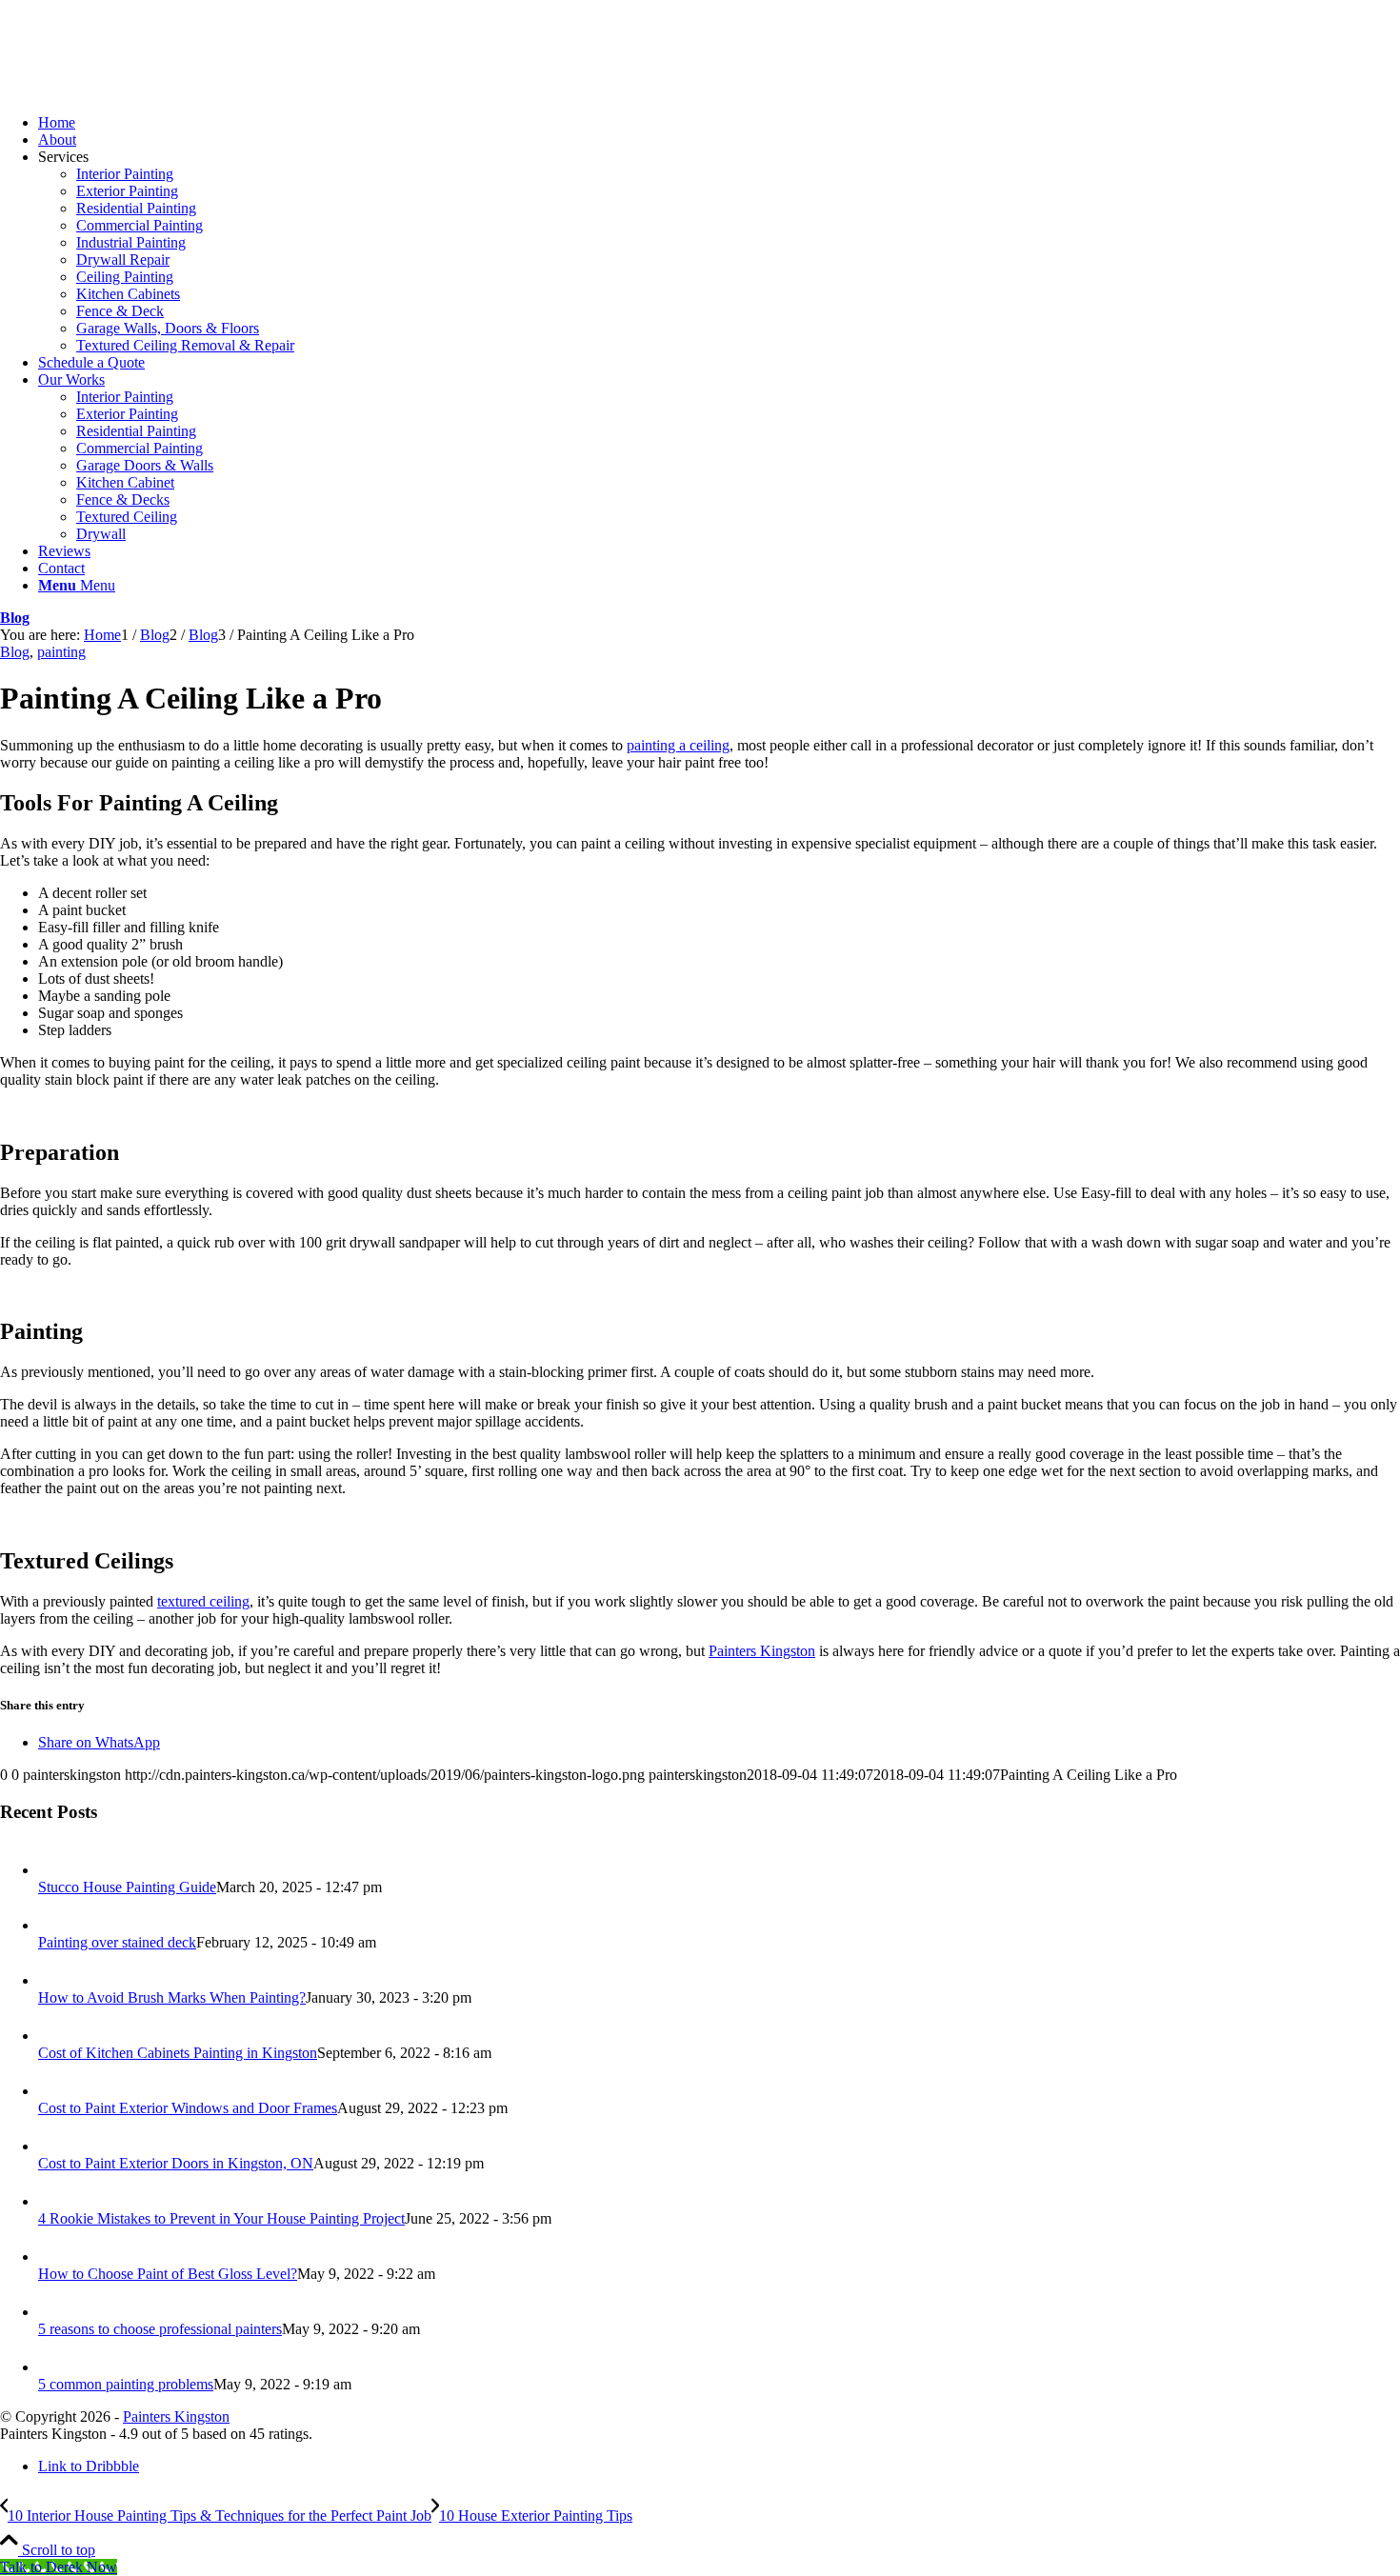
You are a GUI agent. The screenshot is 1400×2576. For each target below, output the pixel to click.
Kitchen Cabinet (125, 482)
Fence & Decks (123, 499)
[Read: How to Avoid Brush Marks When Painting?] (55, 1980)
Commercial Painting (140, 225)
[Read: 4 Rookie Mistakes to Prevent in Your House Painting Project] (55, 2201)
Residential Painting (136, 208)
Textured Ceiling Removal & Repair (185, 345)
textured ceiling (203, 1601)
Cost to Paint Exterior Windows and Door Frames (188, 2108)
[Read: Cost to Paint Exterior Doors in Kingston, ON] (55, 2146)
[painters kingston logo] (143, 90)
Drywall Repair (123, 260)
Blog (15, 618)
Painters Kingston (762, 1651)
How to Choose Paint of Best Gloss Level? (168, 2274)
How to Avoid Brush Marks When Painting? (172, 1997)
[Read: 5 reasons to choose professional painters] (55, 2312)
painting (61, 652)
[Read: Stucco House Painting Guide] (55, 1870)
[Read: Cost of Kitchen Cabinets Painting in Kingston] (55, 2036)
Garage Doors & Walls (145, 465)
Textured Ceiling (127, 517)
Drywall (101, 534)
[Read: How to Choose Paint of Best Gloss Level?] (55, 2256)
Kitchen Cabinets (128, 294)
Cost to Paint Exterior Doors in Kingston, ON (176, 2163)
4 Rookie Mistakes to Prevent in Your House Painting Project (221, 2218)
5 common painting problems (126, 2384)
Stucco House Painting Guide (127, 1887)
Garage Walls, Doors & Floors (168, 328)
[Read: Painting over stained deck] (55, 1925)
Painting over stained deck (117, 1942)
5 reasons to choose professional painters (160, 2329)
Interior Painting (125, 174)
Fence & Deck (120, 311)
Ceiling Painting (125, 277)
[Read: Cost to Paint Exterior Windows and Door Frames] (55, 2091)
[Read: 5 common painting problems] (55, 2367)
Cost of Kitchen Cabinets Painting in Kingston (178, 2053)
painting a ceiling (678, 745)
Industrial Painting (131, 242)
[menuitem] (719, 123)
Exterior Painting (127, 191)
